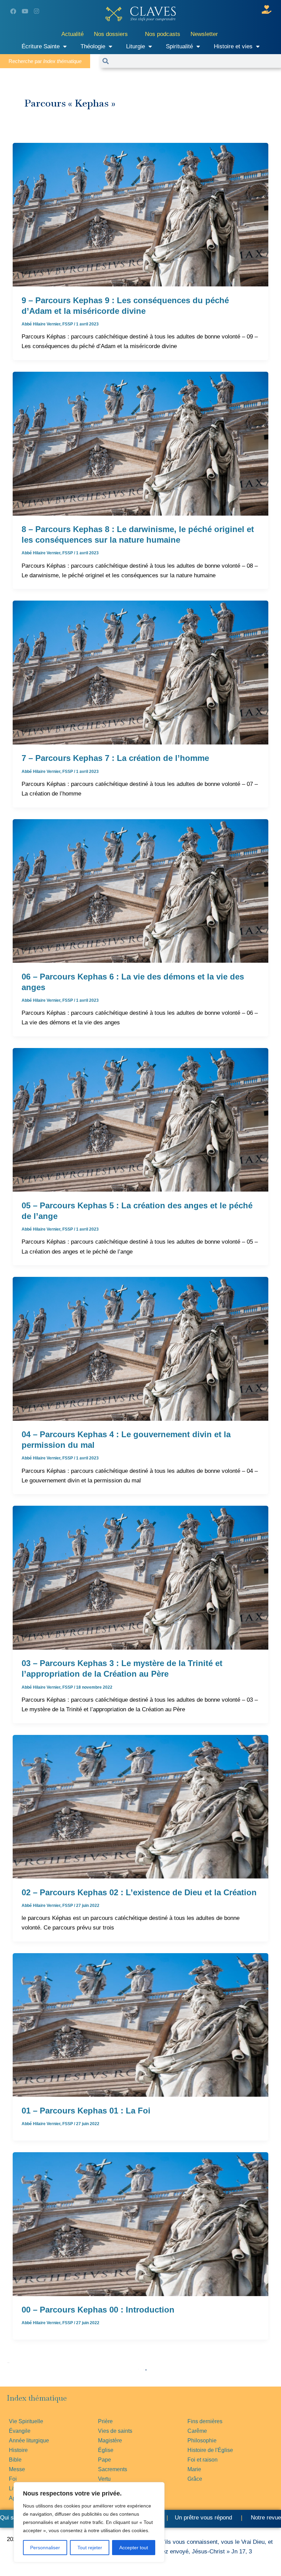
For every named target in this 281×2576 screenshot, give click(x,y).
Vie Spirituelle (26, 2421)
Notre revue (265, 2518)
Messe (17, 2469)
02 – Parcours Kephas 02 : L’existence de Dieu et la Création (139, 1892)
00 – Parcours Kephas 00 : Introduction (98, 2310)
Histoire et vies (233, 46)
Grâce (195, 2479)
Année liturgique (29, 2441)
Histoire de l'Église (210, 2450)
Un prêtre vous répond (203, 2518)
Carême (197, 2431)
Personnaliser (45, 2548)
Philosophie (202, 2441)
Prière (105, 2421)
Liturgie (136, 46)
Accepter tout (134, 2548)
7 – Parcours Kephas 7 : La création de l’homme (115, 758)
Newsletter (204, 34)
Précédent (9, 2363)
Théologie (93, 46)
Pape (105, 2460)
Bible (15, 2460)
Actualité (72, 34)
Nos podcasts (163, 34)
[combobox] (195, 61)
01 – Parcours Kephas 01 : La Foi (86, 2111)
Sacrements (113, 2469)
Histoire (18, 2450)
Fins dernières (205, 2421)
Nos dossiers (111, 34)
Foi (13, 2479)
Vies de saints (115, 2431)
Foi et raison (203, 2460)
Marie (194, 2469)
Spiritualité (179, 46)
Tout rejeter (90, 2548)
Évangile (20, 2431)
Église (106, 2450)
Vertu (104, 2479)
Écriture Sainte (41, 46)
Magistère (110, 2441)
